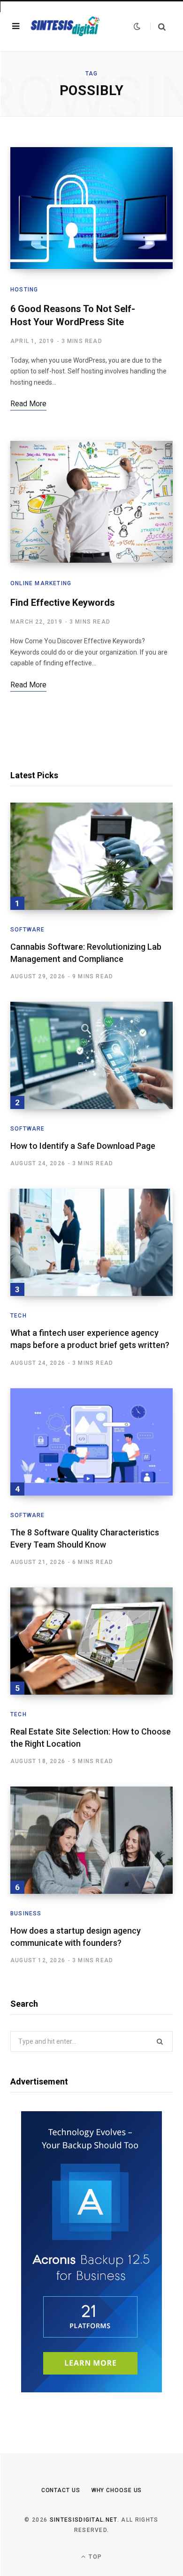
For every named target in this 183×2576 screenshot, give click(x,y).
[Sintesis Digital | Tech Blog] (66, 26)
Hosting (24, 290)
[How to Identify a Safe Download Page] (91, 1055)
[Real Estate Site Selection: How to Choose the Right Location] (91, 1641)
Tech (19, 1316)
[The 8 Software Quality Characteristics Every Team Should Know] (91, 1442)
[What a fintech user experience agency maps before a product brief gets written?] (91, 1242)
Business (26, 1913)
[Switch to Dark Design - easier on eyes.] (137, 26)
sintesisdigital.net (84, 2520)
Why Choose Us (117, 2490)
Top (94, 2557)
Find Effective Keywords (63, 603)
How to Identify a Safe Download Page (83, 1146)
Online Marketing (41, 583)
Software (28, 930)
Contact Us (61, 2490)
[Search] (158, 26)
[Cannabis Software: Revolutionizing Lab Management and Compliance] (91, 856)
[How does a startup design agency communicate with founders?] (91, 1840)
